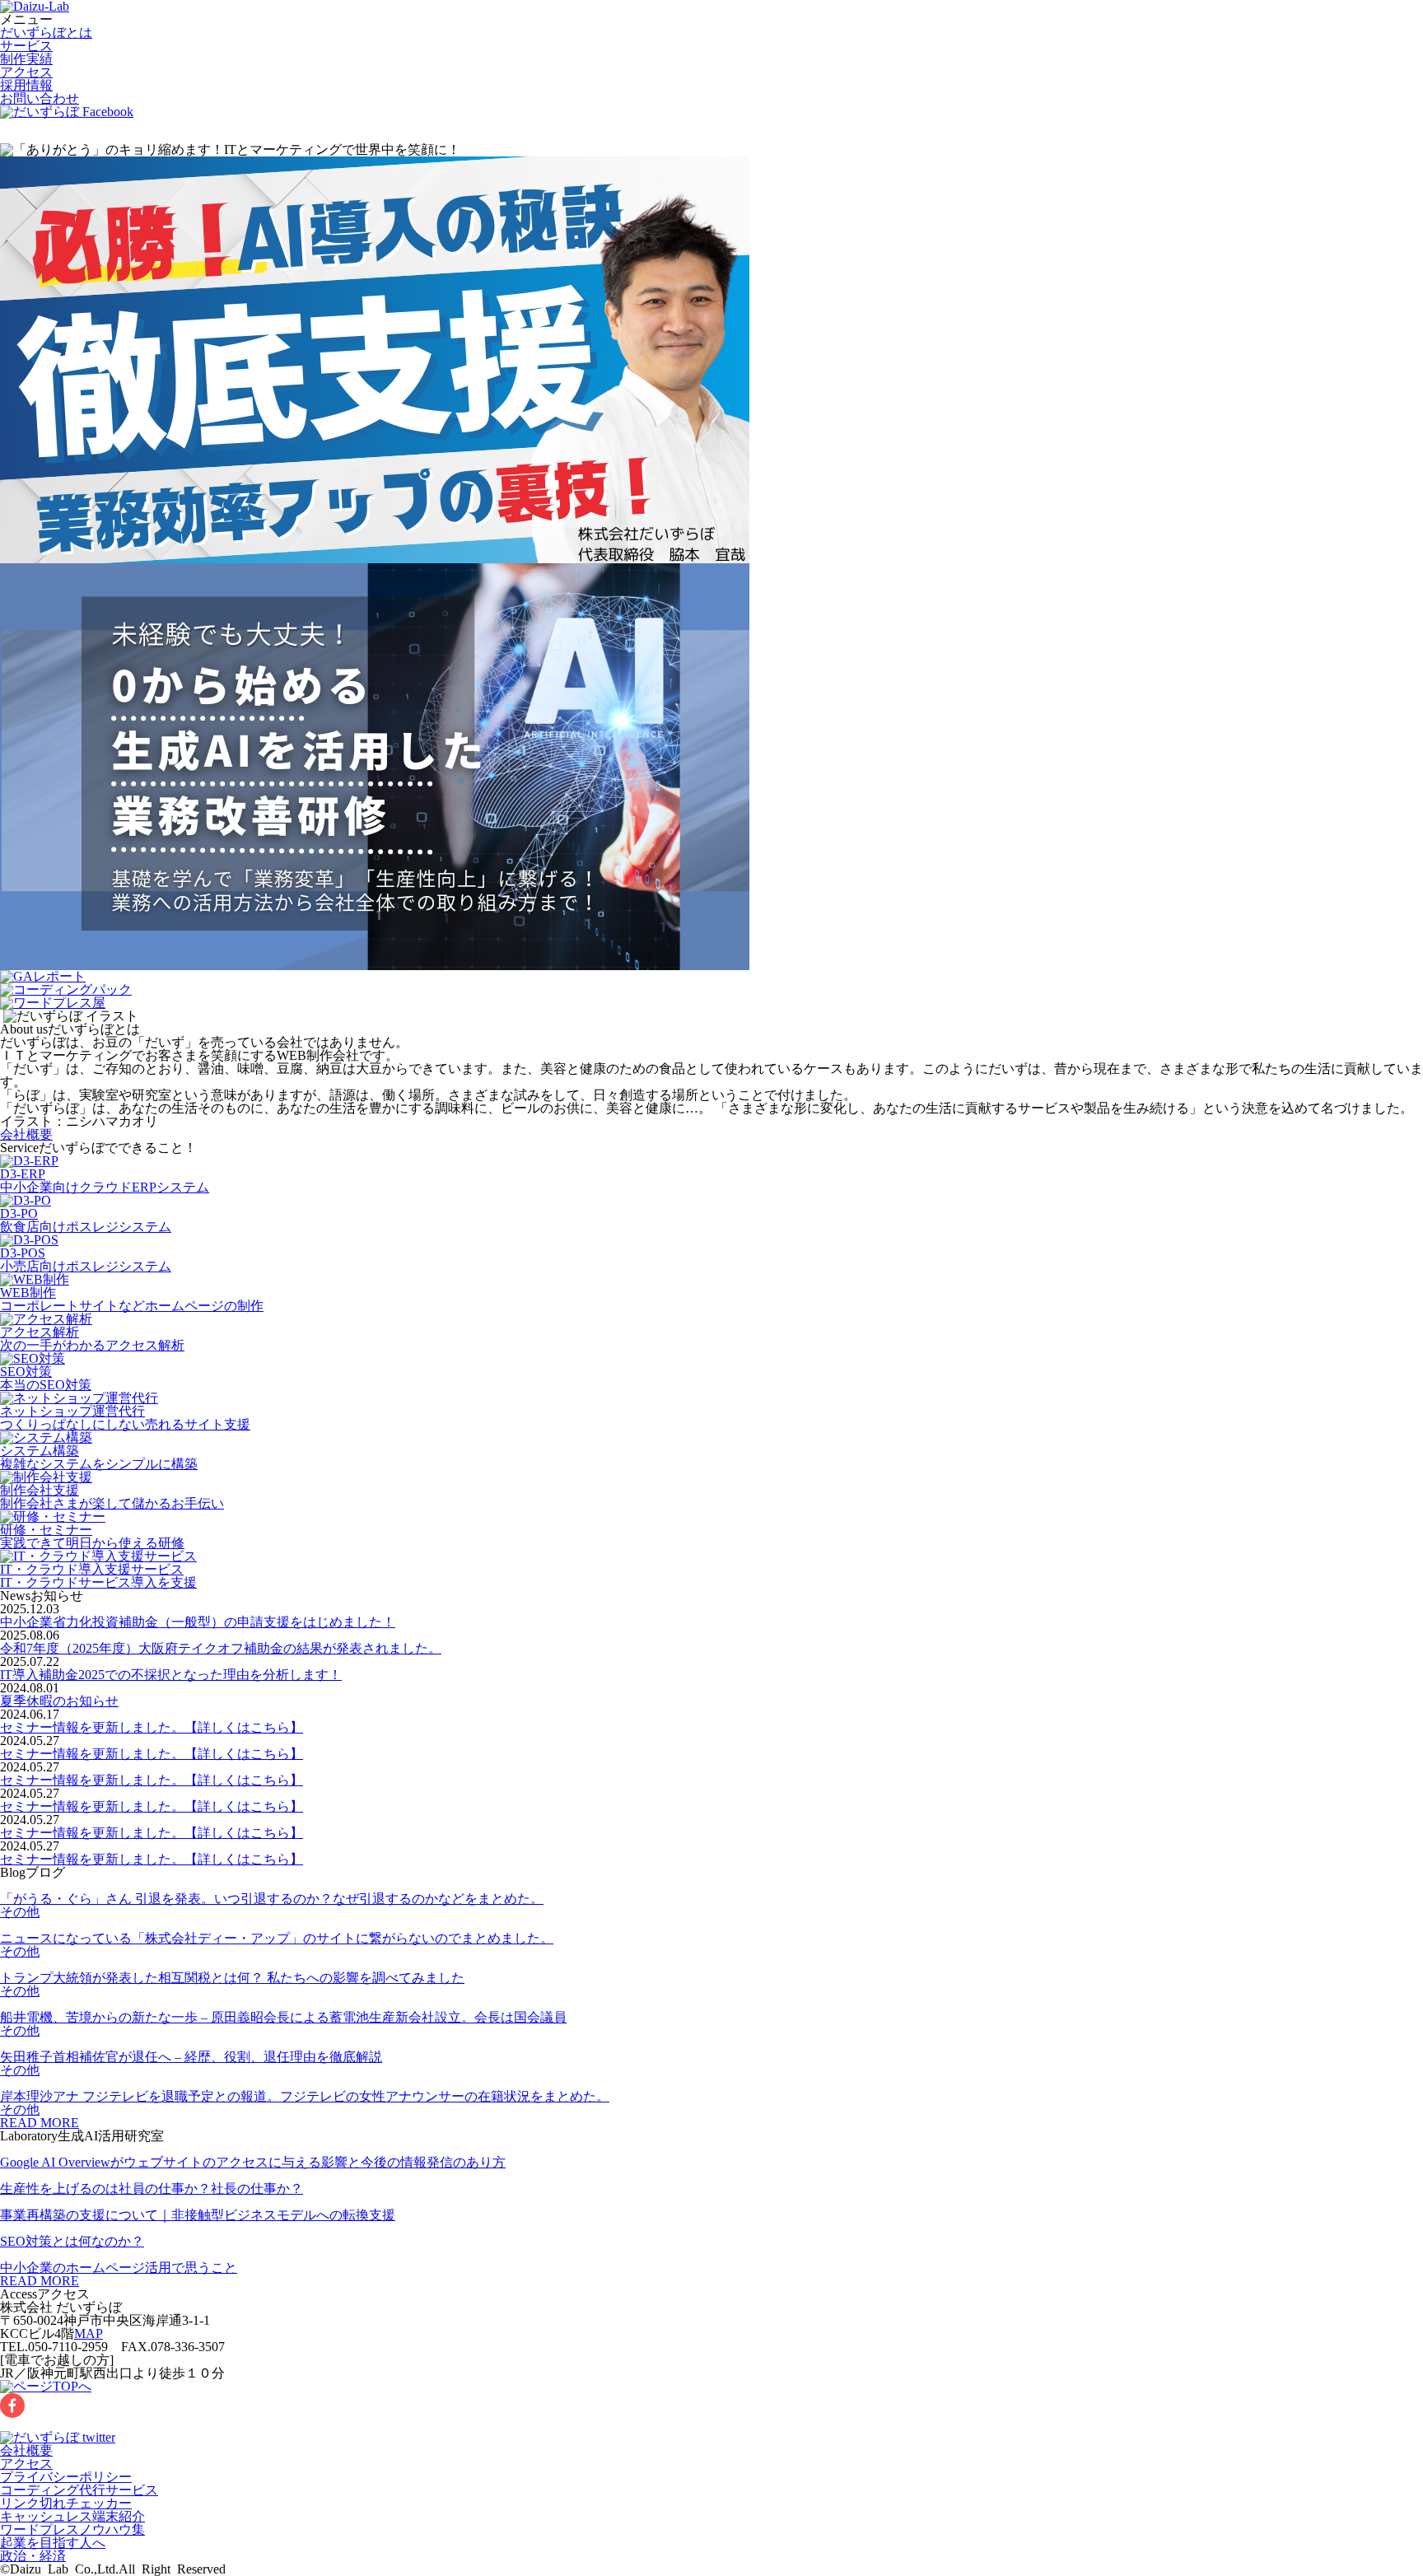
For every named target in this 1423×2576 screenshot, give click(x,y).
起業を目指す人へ (53, 2543)
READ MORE (40, 2123)
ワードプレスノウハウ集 (72, 2529)
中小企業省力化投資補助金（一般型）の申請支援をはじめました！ (198, 1622)
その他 (20, 1912)
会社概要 (26, 1134)
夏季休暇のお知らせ (59, 1701)
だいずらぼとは (46, 33)
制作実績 (26, 59)
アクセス (26, 72)
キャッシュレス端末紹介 (72, 2516)
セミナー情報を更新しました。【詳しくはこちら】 (152, 1727)
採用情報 (26, 85)
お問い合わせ (40, 98)
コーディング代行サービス (79, 2490)
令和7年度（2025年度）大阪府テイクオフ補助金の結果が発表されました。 (221, 1648)
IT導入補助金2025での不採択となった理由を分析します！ (171, 1675)
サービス (26, 46)
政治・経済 (33, 2556)
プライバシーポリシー (66, 2477)
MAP (89, 2333)
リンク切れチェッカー (66, 2503)
